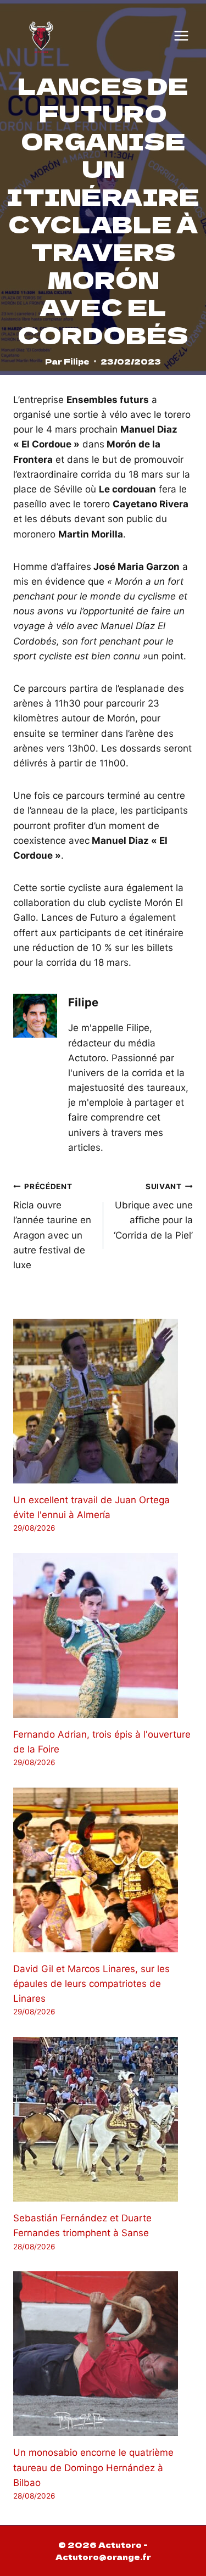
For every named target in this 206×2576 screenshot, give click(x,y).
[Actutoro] (41, 36)
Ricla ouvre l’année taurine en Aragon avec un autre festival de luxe (52, 1226)
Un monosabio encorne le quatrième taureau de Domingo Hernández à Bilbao (93, 2467)
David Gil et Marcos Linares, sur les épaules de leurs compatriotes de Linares (91, 1984)
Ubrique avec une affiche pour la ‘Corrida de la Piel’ (153, 1211)
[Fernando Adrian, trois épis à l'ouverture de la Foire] (103, 1636)
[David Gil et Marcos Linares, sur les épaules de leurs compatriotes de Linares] (103, 1870)
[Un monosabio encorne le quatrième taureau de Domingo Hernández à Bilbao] (103, 2354)
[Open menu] (181, 36)
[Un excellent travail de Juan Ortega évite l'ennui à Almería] (103, 1401)
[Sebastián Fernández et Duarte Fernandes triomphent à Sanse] (103, 2119)
